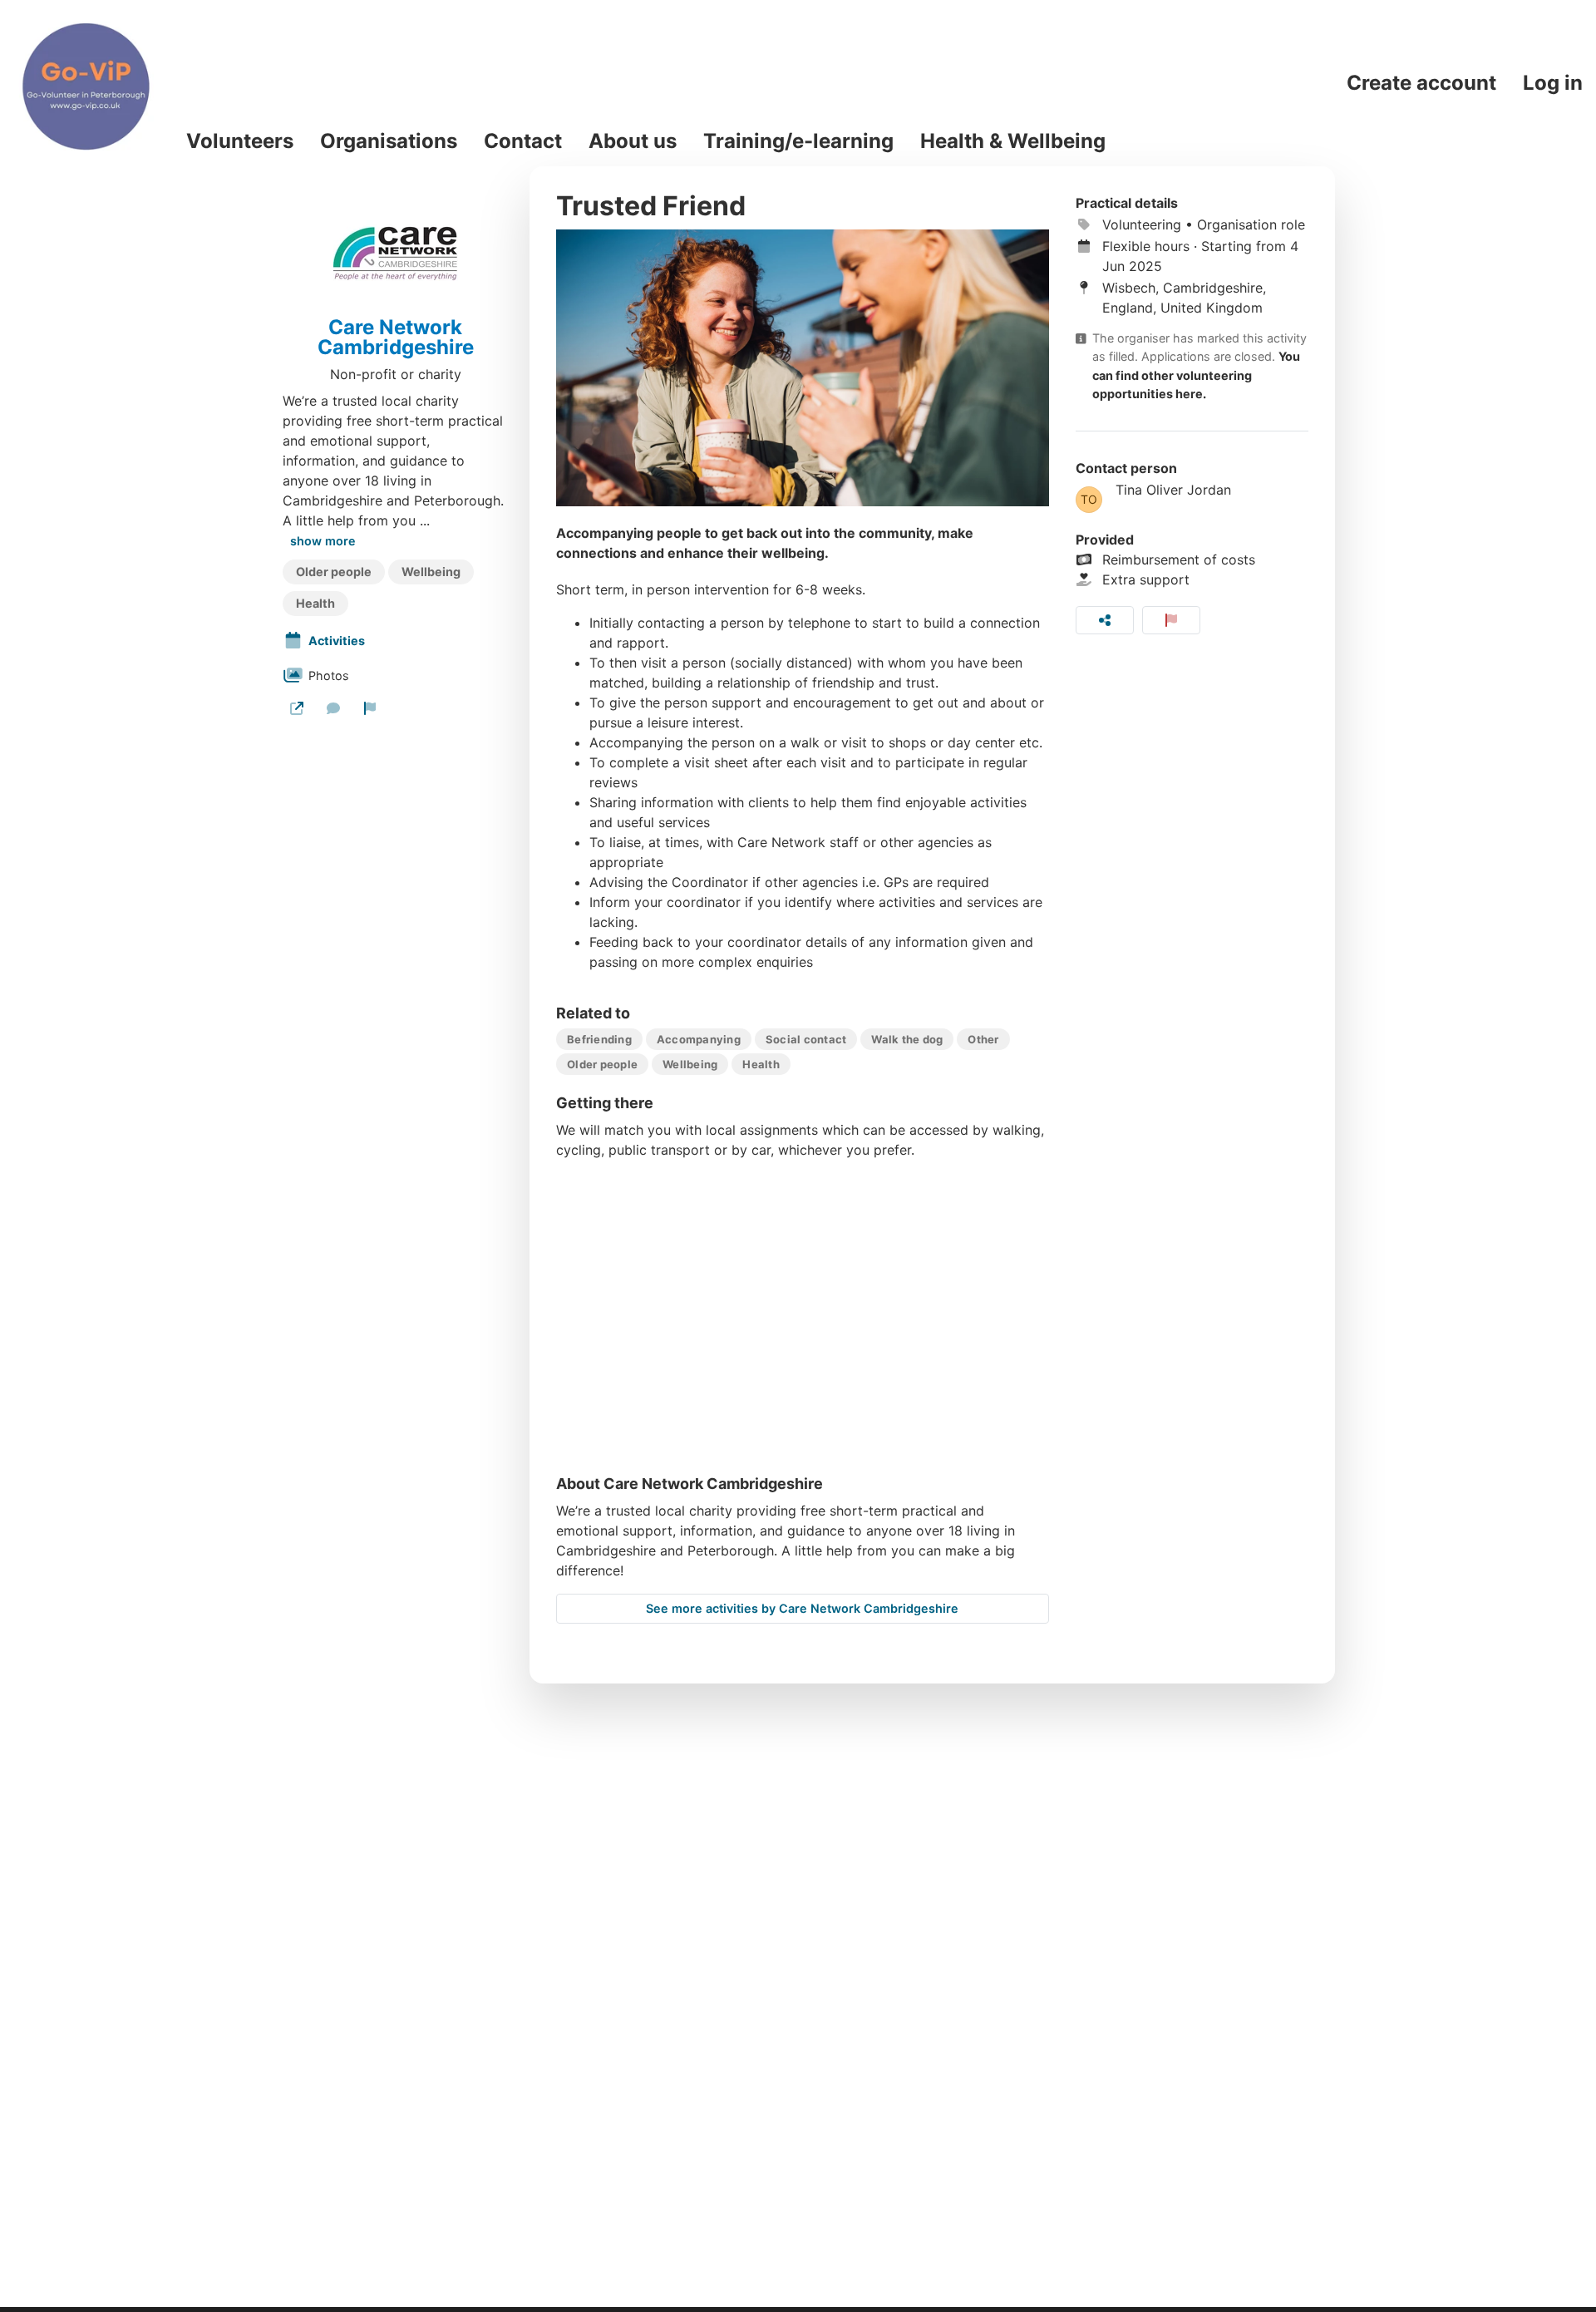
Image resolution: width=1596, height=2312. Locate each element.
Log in (1553, 83)
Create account (1421, 83)
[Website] (297, 708)
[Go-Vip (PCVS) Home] (86, 83)
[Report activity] (1171, 620)
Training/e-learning (798, 141)
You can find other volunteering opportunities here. (1196, 375)
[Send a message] (333, 708)
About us (633, 141)
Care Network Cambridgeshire (396, 338)
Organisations (389, 141)
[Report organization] (370, 708)
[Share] (1105, 620)
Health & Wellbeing (1013, 141)
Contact (523, 141)
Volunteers (240, 141)
